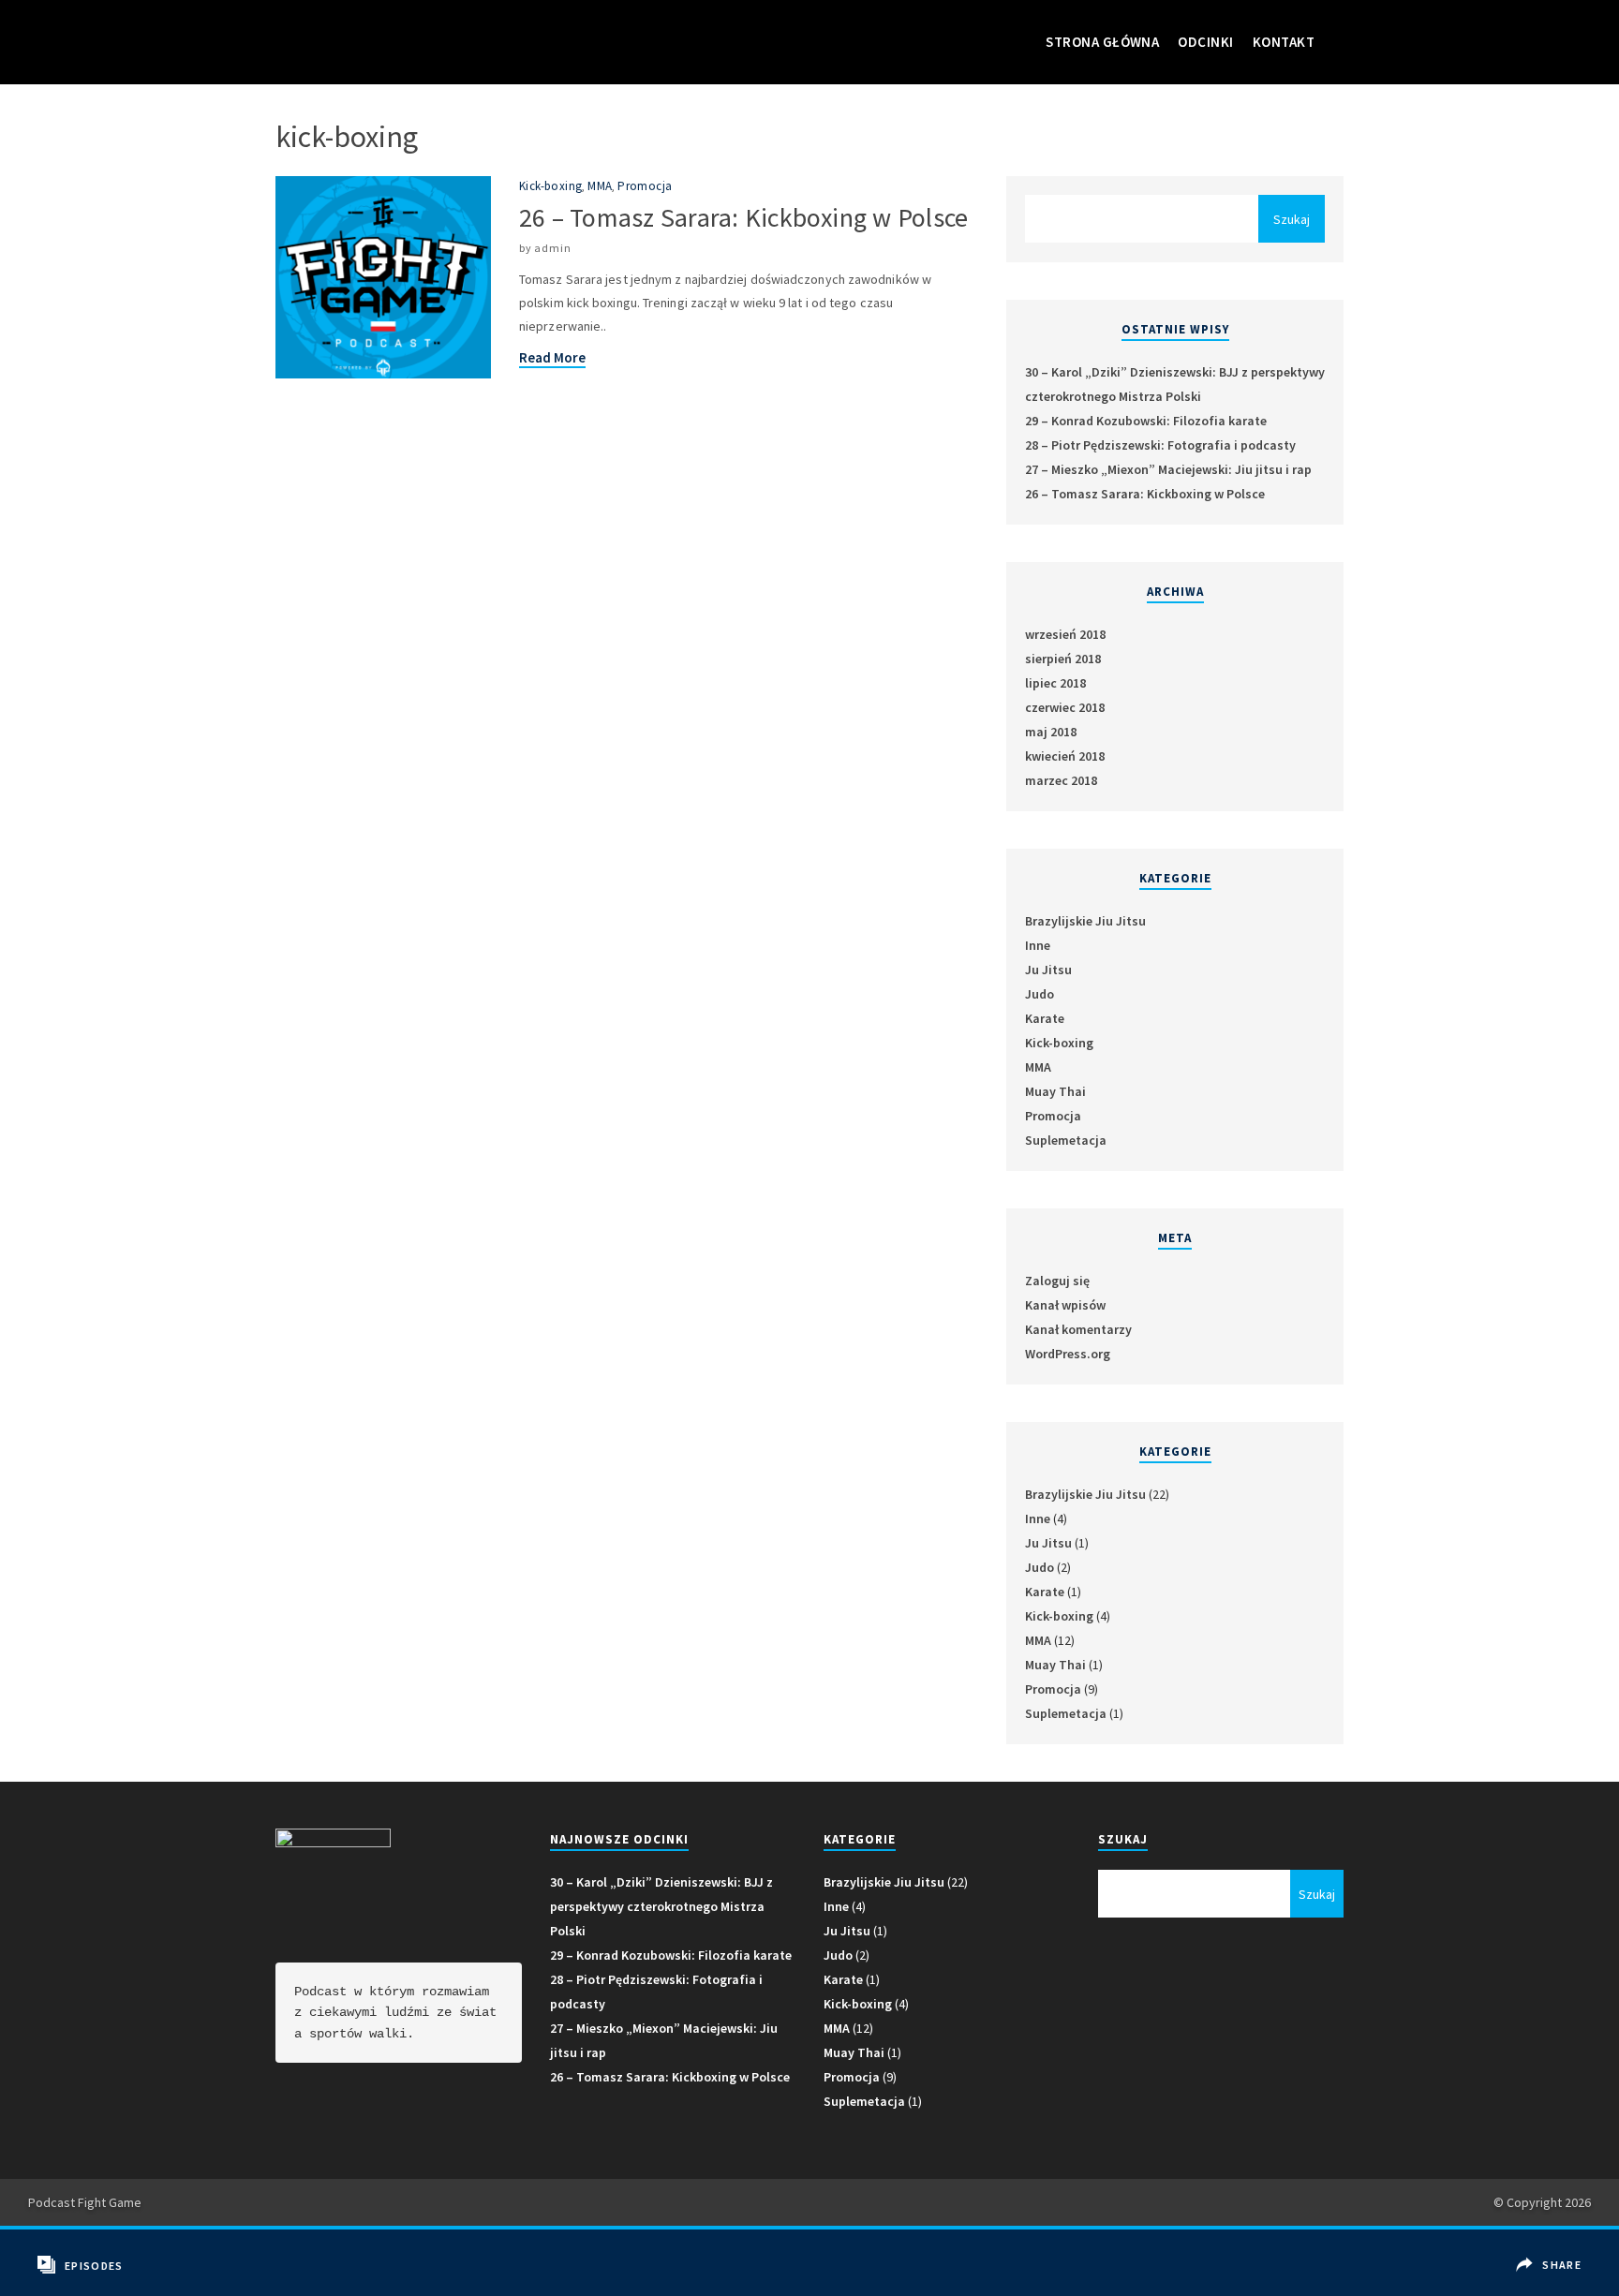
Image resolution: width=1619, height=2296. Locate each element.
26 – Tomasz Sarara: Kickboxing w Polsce (743, 217)
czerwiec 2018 (1065, 707)
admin (552, 248)
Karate (1045, 1018)
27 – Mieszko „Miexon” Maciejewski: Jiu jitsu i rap (1168, 469)
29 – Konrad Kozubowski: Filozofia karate (1146, 421)
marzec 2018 (1061, 780)
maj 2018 (1051, 732)
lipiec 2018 (1055, 683)
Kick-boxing (550, 186)
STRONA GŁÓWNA (1102, 42)
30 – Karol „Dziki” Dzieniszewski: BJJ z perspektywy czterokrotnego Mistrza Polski (661, 1906)
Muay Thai (1055, 1091)
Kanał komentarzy (1078, 1329)
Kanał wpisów (1065, 1305)
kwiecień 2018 (1065, 756)
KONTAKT (1284, 42)
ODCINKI (1205, 42)
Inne (1038, 945)
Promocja (645, 186)
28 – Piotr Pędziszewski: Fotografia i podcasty (1160, 445)
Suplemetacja (1066, 1140)
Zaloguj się (1057, 1281)
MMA (600, 186)
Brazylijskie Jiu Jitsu (1085, 921)
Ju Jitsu (1048, 970)
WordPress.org (1068, 1354)
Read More (552, 357)
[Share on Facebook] (1552, 2252)
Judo (1040, 994)
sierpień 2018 (1063, 659)
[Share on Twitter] (1552, 2280)
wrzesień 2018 (1065, 634)
